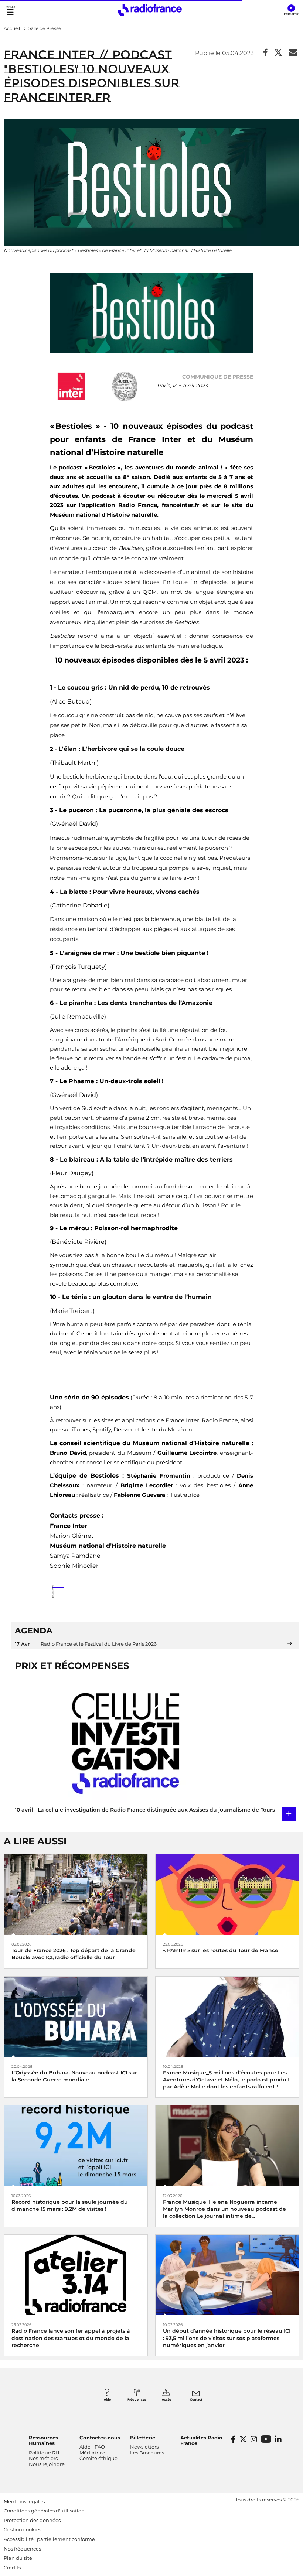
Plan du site (18, 2558)
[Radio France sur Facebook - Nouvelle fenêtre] (233, 2439)
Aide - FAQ (92, 2447)
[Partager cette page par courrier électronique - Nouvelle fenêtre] (293, 53)
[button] (291, 10)
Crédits (12, 2568)
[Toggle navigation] (10, 10)
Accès (166, 2399)
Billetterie (143, 2438)
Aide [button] (107, 2399)
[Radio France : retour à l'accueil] (150, 10)
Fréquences (137, 2399)
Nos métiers (43, 2458)
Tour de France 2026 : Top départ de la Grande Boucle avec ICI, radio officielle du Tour (74, 1954)
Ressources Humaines (43, 2440)
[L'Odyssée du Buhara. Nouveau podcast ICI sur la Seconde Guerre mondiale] (76, 2016)
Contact (196, 2399)
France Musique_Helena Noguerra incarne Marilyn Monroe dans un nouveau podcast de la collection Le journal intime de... (224, 2209)
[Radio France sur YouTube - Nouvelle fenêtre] (266, 2439)
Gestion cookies (23, 2529)
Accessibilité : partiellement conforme (49, 2539)
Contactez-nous (100, 2438)
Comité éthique (98, 2458)
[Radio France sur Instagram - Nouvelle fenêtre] (254, 2439)
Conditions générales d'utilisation (44, 2511)
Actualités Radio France (201, 2440)
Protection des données (32, 2520)
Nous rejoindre (47, 2464)
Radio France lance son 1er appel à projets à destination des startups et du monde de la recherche (71, 2338)
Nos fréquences (22, 2549)
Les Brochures (147, 2453)
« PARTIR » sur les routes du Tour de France (221, 1950)
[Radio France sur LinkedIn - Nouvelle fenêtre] (278, 2439)
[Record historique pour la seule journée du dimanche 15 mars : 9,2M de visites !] (76, 2146)
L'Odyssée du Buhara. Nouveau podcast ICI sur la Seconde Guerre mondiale (74, 2076)
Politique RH (44, 2453)
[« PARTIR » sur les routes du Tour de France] (227, 1894)
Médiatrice (92, 2453)
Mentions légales (24, 2501)
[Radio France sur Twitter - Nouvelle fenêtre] (243, 2439)
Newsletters (144, 2447)
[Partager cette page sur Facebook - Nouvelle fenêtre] (265, 53)
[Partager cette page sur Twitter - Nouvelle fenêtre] (278, 53)
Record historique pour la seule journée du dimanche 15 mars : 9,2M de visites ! (70, 2205)
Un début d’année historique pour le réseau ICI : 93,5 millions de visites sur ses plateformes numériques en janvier (227, 2338)
